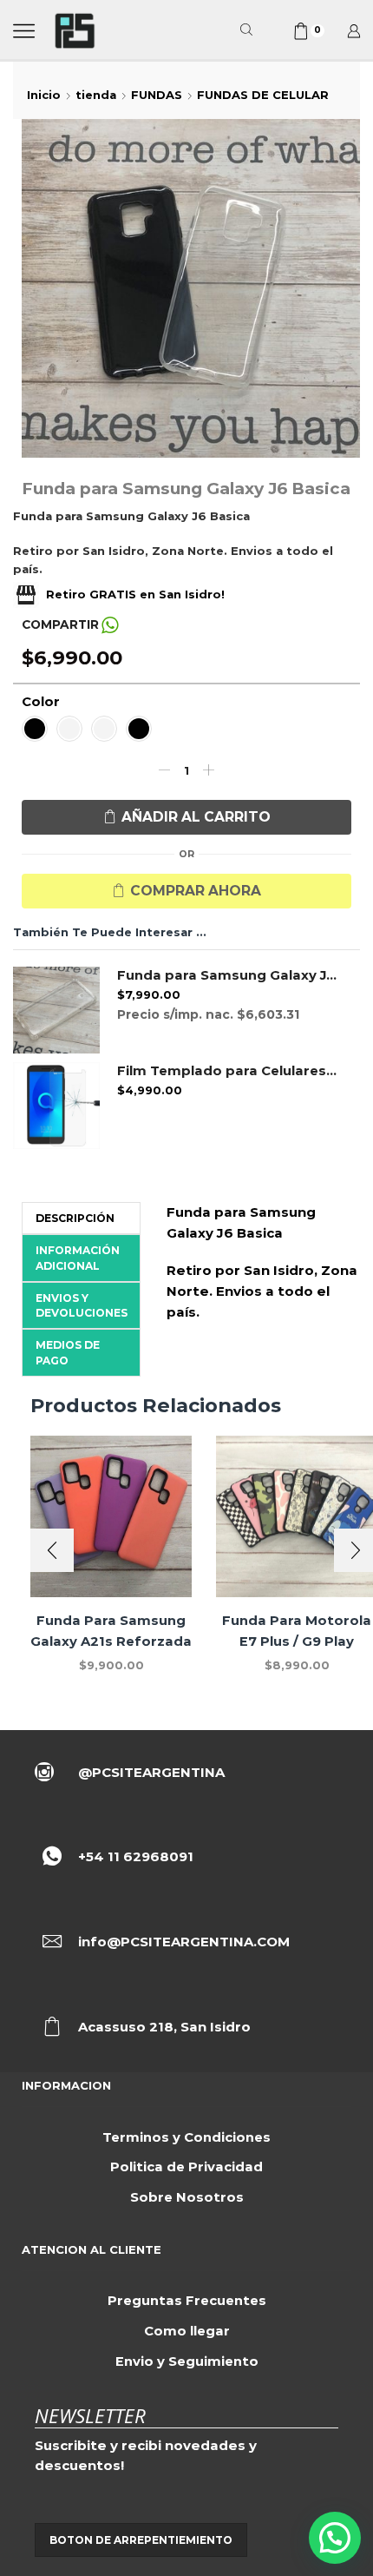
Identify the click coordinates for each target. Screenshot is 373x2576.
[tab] (81, 1218)
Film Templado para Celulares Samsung (228, 1071)
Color (41, 702)
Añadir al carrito (196, 817)
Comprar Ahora (196, 891)
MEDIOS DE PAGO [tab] (68, 1352)
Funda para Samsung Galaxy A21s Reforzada (111, 1631)
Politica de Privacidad (186, 2167)
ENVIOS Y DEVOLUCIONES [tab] (82, 1305)
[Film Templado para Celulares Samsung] (56, 1106)
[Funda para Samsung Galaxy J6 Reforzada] (56, 1010)
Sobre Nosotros (187, 2197)
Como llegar (187, 2331)
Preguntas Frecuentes (187, 2301)
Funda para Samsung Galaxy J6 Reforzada (228, 975)
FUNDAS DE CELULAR (263, 95)
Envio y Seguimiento (187, 2361)
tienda (96, 95)
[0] (295, 31)
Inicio (44, 95)
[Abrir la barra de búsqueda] (249, 30)
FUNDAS (157, 95)
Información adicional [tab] (78, 1258)
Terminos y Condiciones (186, 2137)
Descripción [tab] (75, 1218)
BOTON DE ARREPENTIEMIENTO (141, 2540)
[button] (52, 1550)
